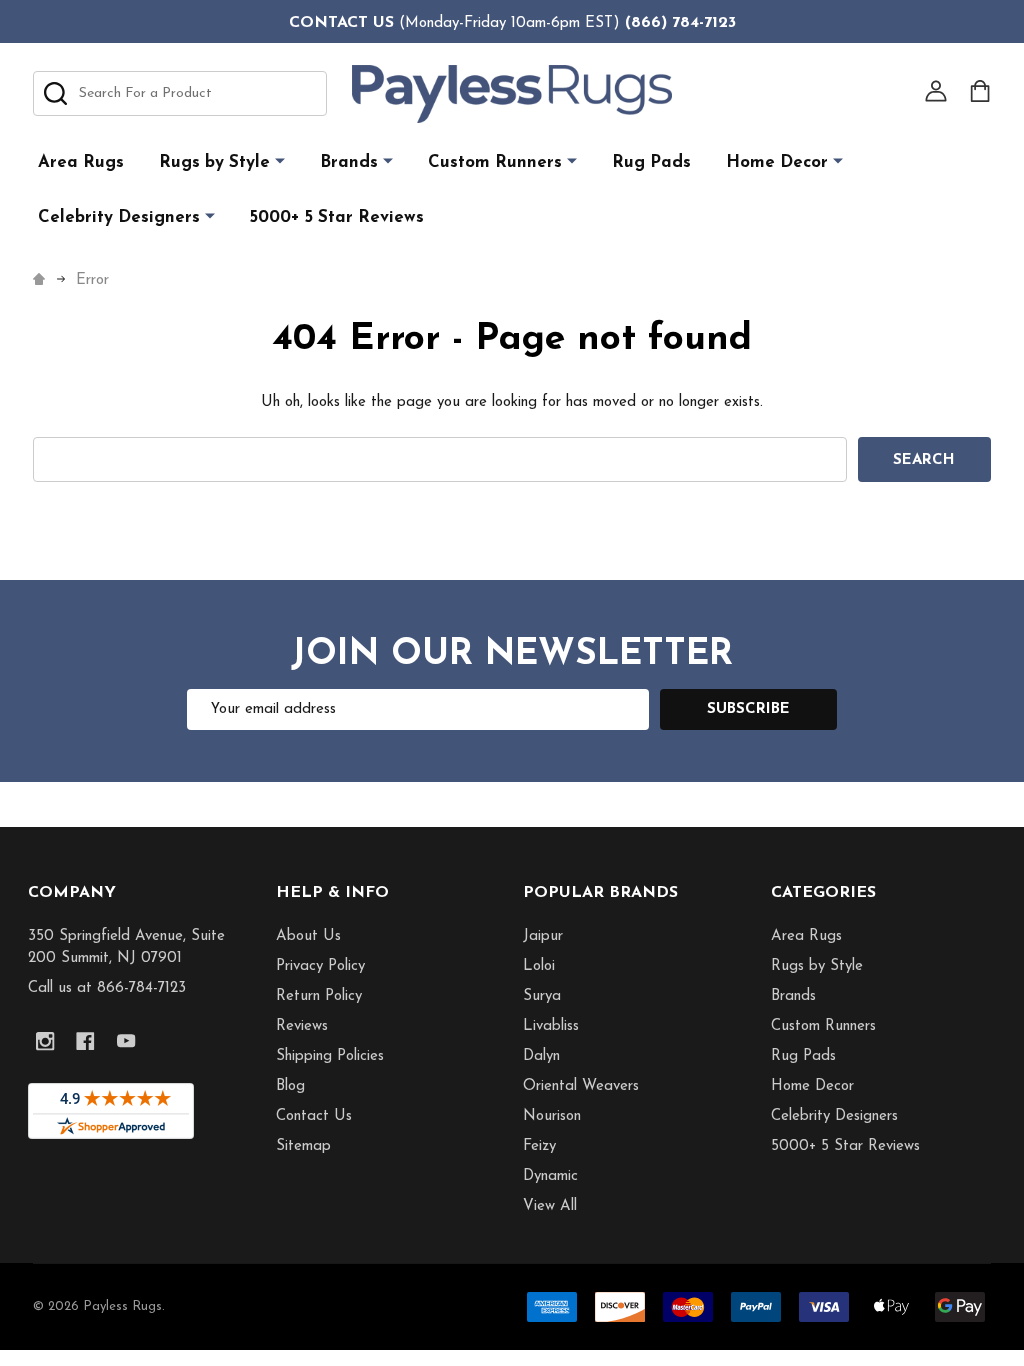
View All (550, 1206)
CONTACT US (341, 23)
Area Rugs (81, 162)
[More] (280, 161)
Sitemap (303, 1146)
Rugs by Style (214, 162)
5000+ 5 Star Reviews (337, 217)
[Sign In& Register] (936, 91)
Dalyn (541, 1056)
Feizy (539, 1146)
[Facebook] (85, 1041)
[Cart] (980, 91)
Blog (290, 1086)
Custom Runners (495, 162)
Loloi (539, 966)
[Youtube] (126, 1041)
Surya (542, 996)
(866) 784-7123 (680, 23)
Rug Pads (651, 162)
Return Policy (319, 996)
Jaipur (543, 936)
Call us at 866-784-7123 (107, 988)
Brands (349, 162)
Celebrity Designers (119, 217)
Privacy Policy (320, 966)
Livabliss (551, 1026)
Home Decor (777, 162)
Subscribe (748, 709)
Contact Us (314, 1116)
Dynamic (550, 1176)
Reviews (302, 1026)
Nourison (552, 1116)
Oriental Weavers (581, 1086)
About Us (308, 936)
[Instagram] (45, 1041)
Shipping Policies (330, 1056)
